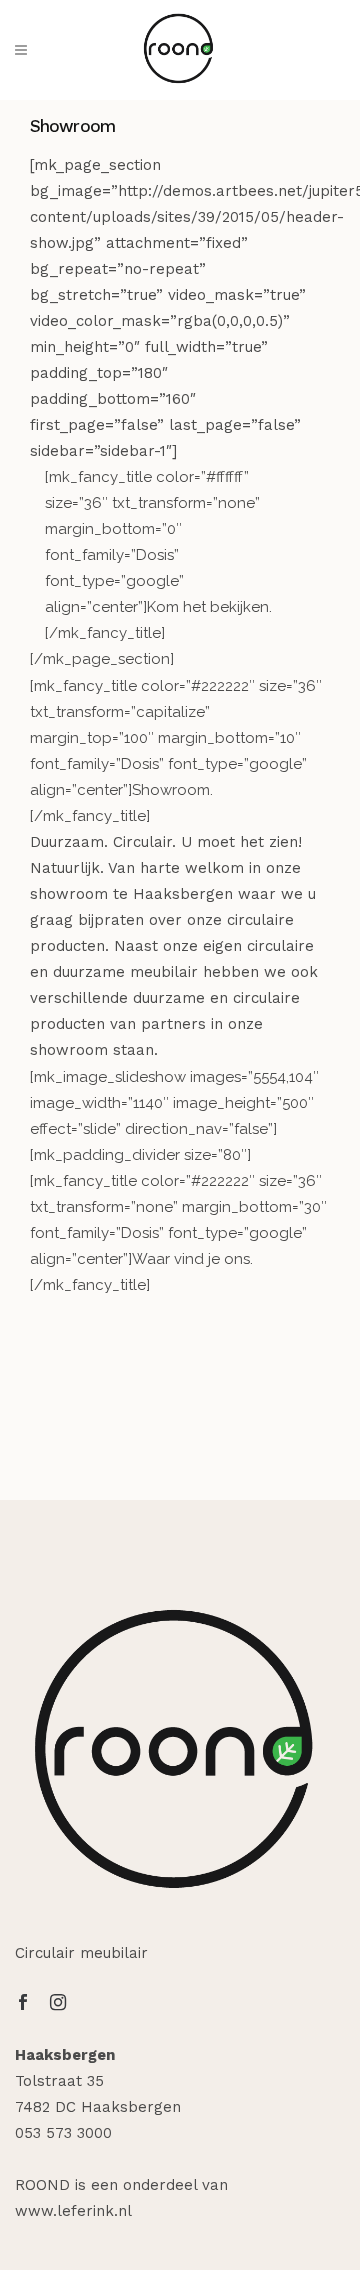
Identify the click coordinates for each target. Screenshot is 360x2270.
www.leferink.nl (73, 2211)
